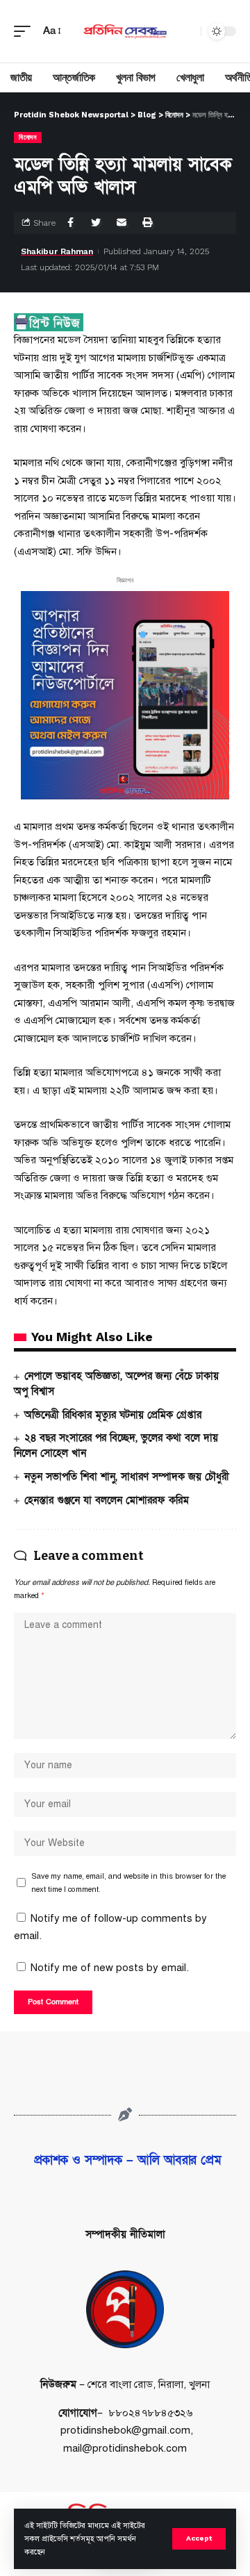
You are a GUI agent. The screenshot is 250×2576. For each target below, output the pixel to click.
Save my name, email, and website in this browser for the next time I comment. (128, 1883)
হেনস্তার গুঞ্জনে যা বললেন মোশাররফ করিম (107, 1500)
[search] (187, 31)
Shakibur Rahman (57, 251)
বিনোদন (28, 137)
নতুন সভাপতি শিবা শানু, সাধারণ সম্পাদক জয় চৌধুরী (127, 1477)
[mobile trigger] (26, 31)
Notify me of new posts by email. (110, 1968)
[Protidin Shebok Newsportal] (125, 31)
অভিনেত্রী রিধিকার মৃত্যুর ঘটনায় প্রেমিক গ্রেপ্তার (113, 1415)
